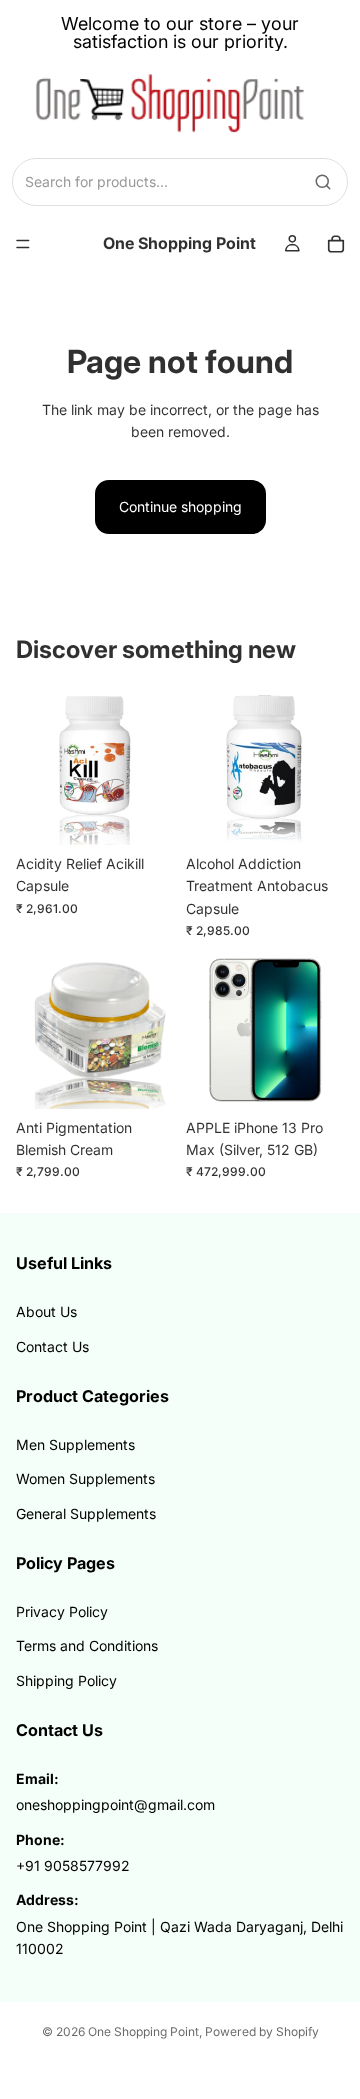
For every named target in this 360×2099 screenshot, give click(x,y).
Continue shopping (180, 506)
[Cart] (336, 244)
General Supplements (86, 1513)
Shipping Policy (66, 1680)
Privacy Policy (62, 1611)
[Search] (323, 182)
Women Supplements (85, 1478)
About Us (46, 1311)
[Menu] (23, 244)
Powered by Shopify (262, 2031)
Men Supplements (75, 1444)
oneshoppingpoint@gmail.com (115, 1804)
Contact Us (52, 1346)
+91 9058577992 (73, 1865)
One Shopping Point (143, 2031)
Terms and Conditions (87, 1645)
